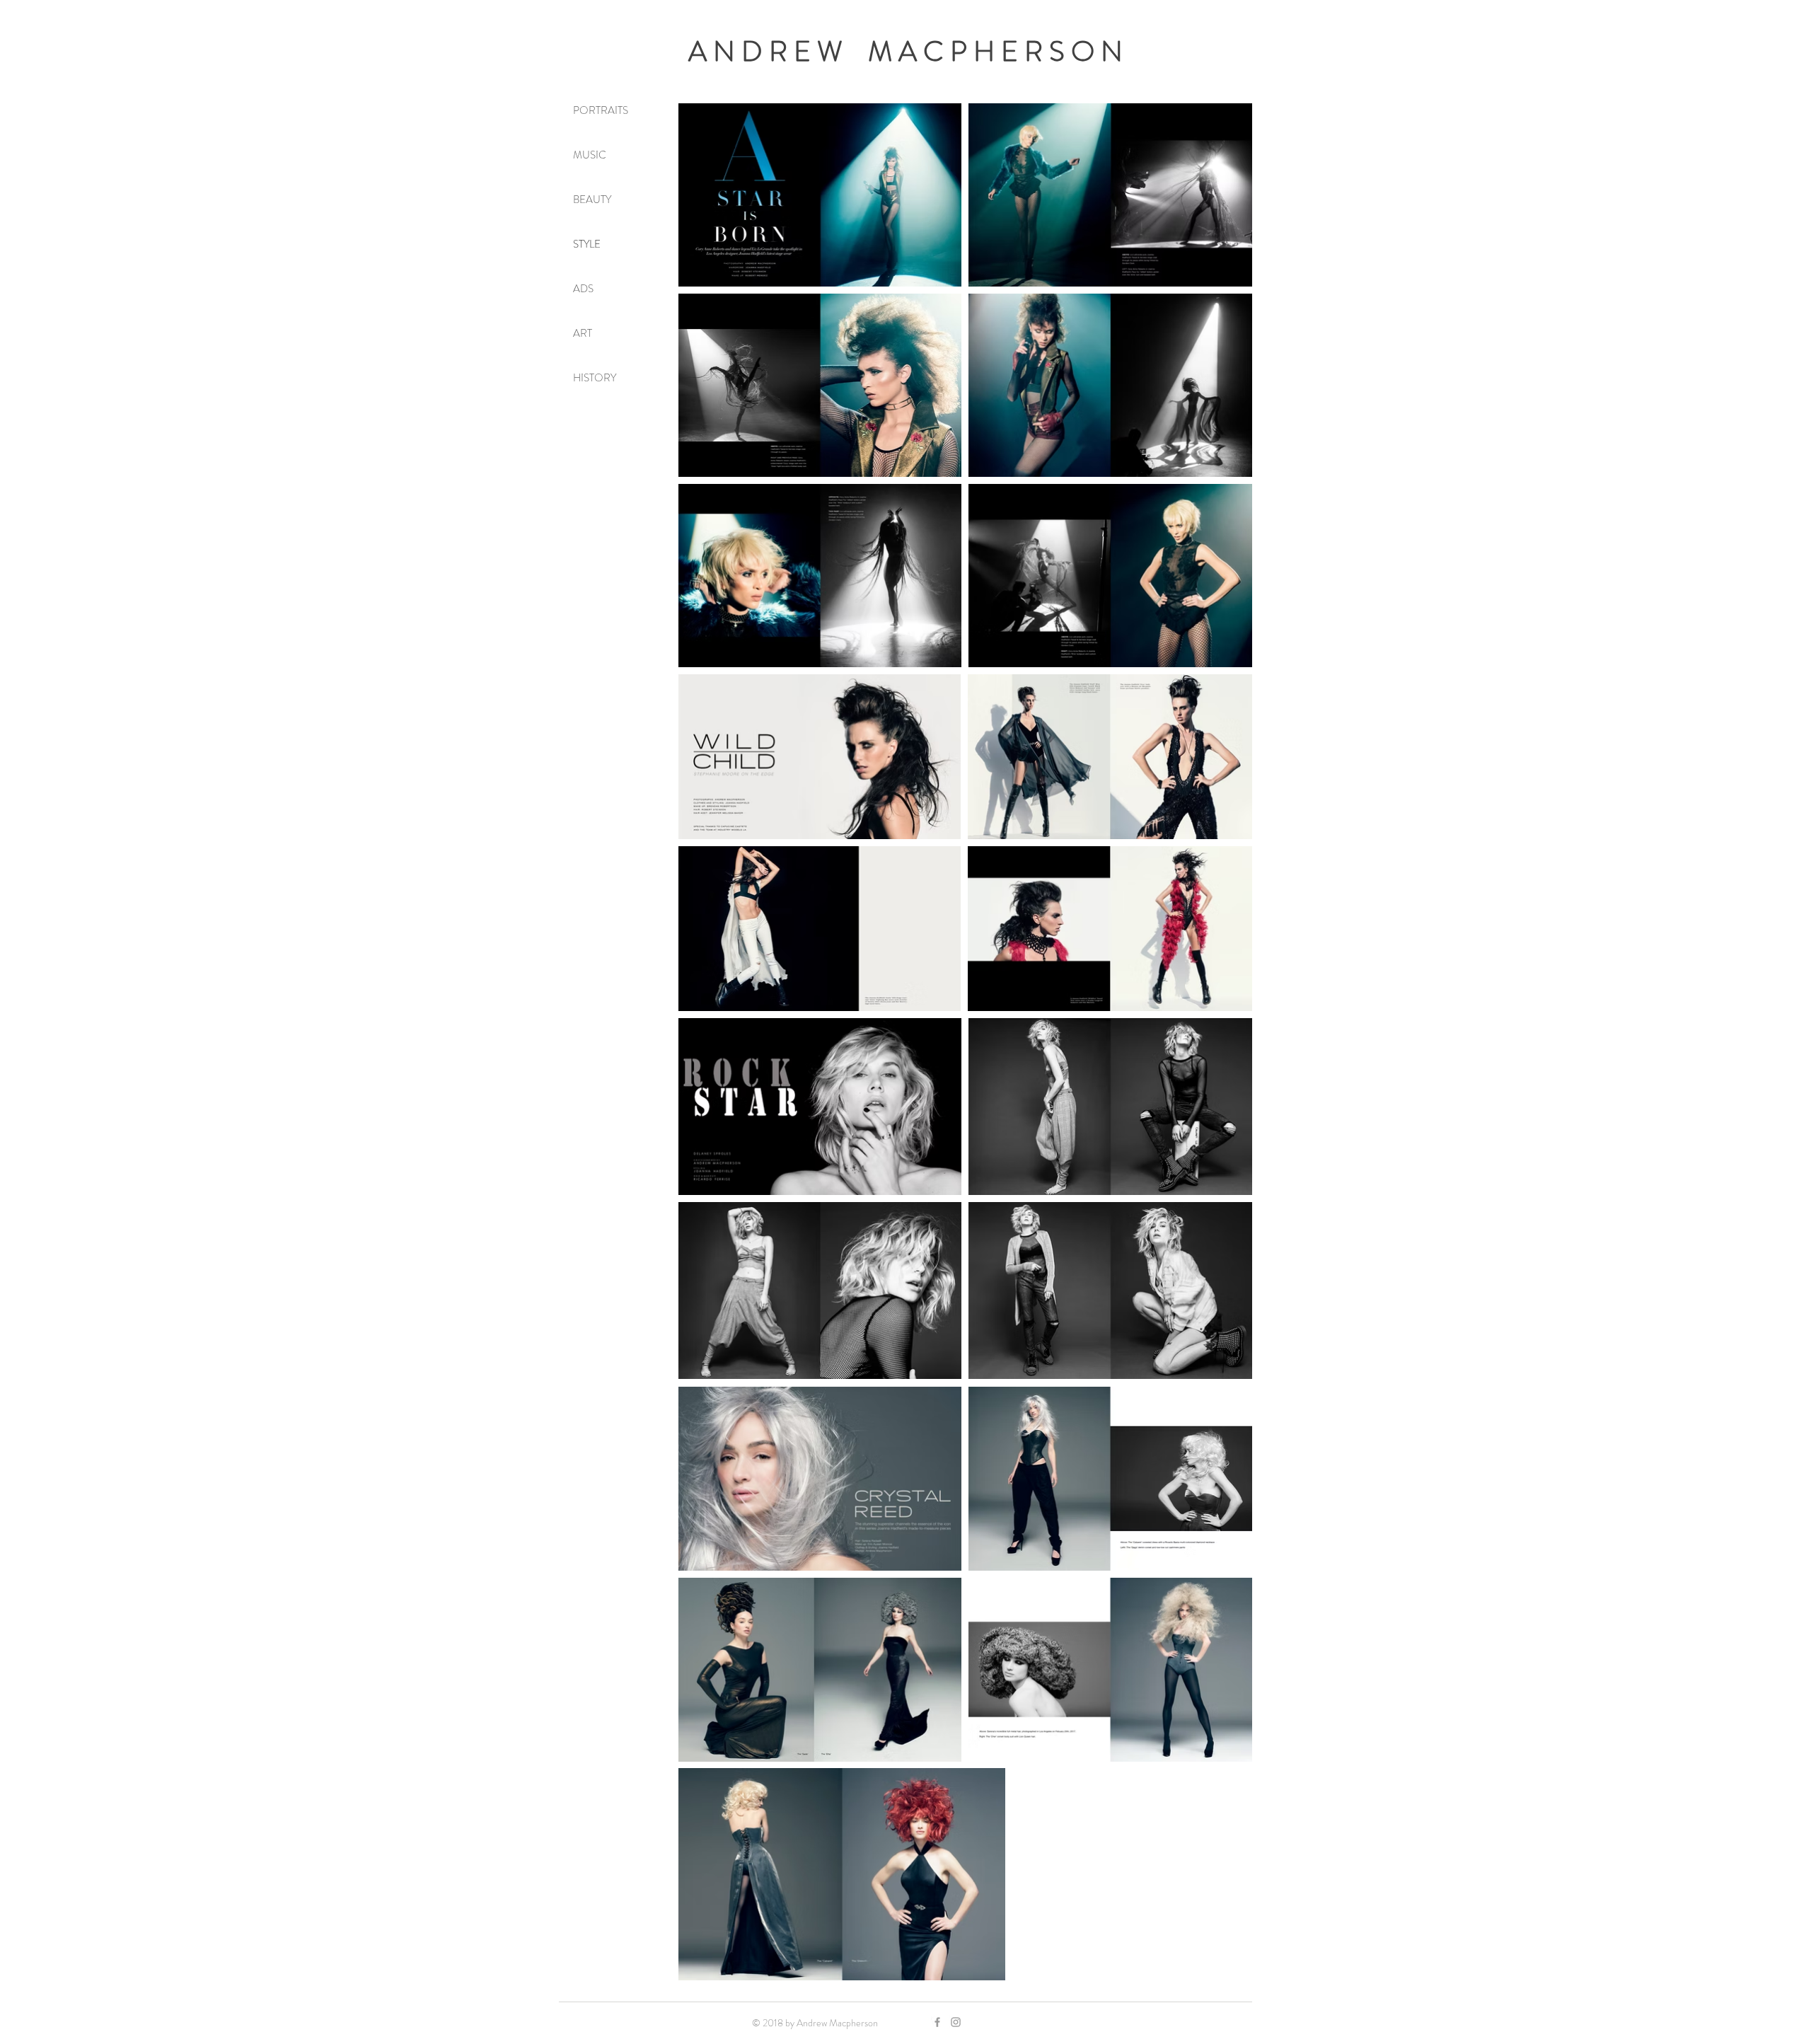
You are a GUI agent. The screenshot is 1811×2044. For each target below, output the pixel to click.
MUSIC (590, 155)
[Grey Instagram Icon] (956, 2022)
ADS (583, 289)
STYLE (587, 244)
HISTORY (595, 378)
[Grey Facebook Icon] (937, 2022)
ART (583, 333)
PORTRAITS (601, 110)
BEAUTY (592, 200)
